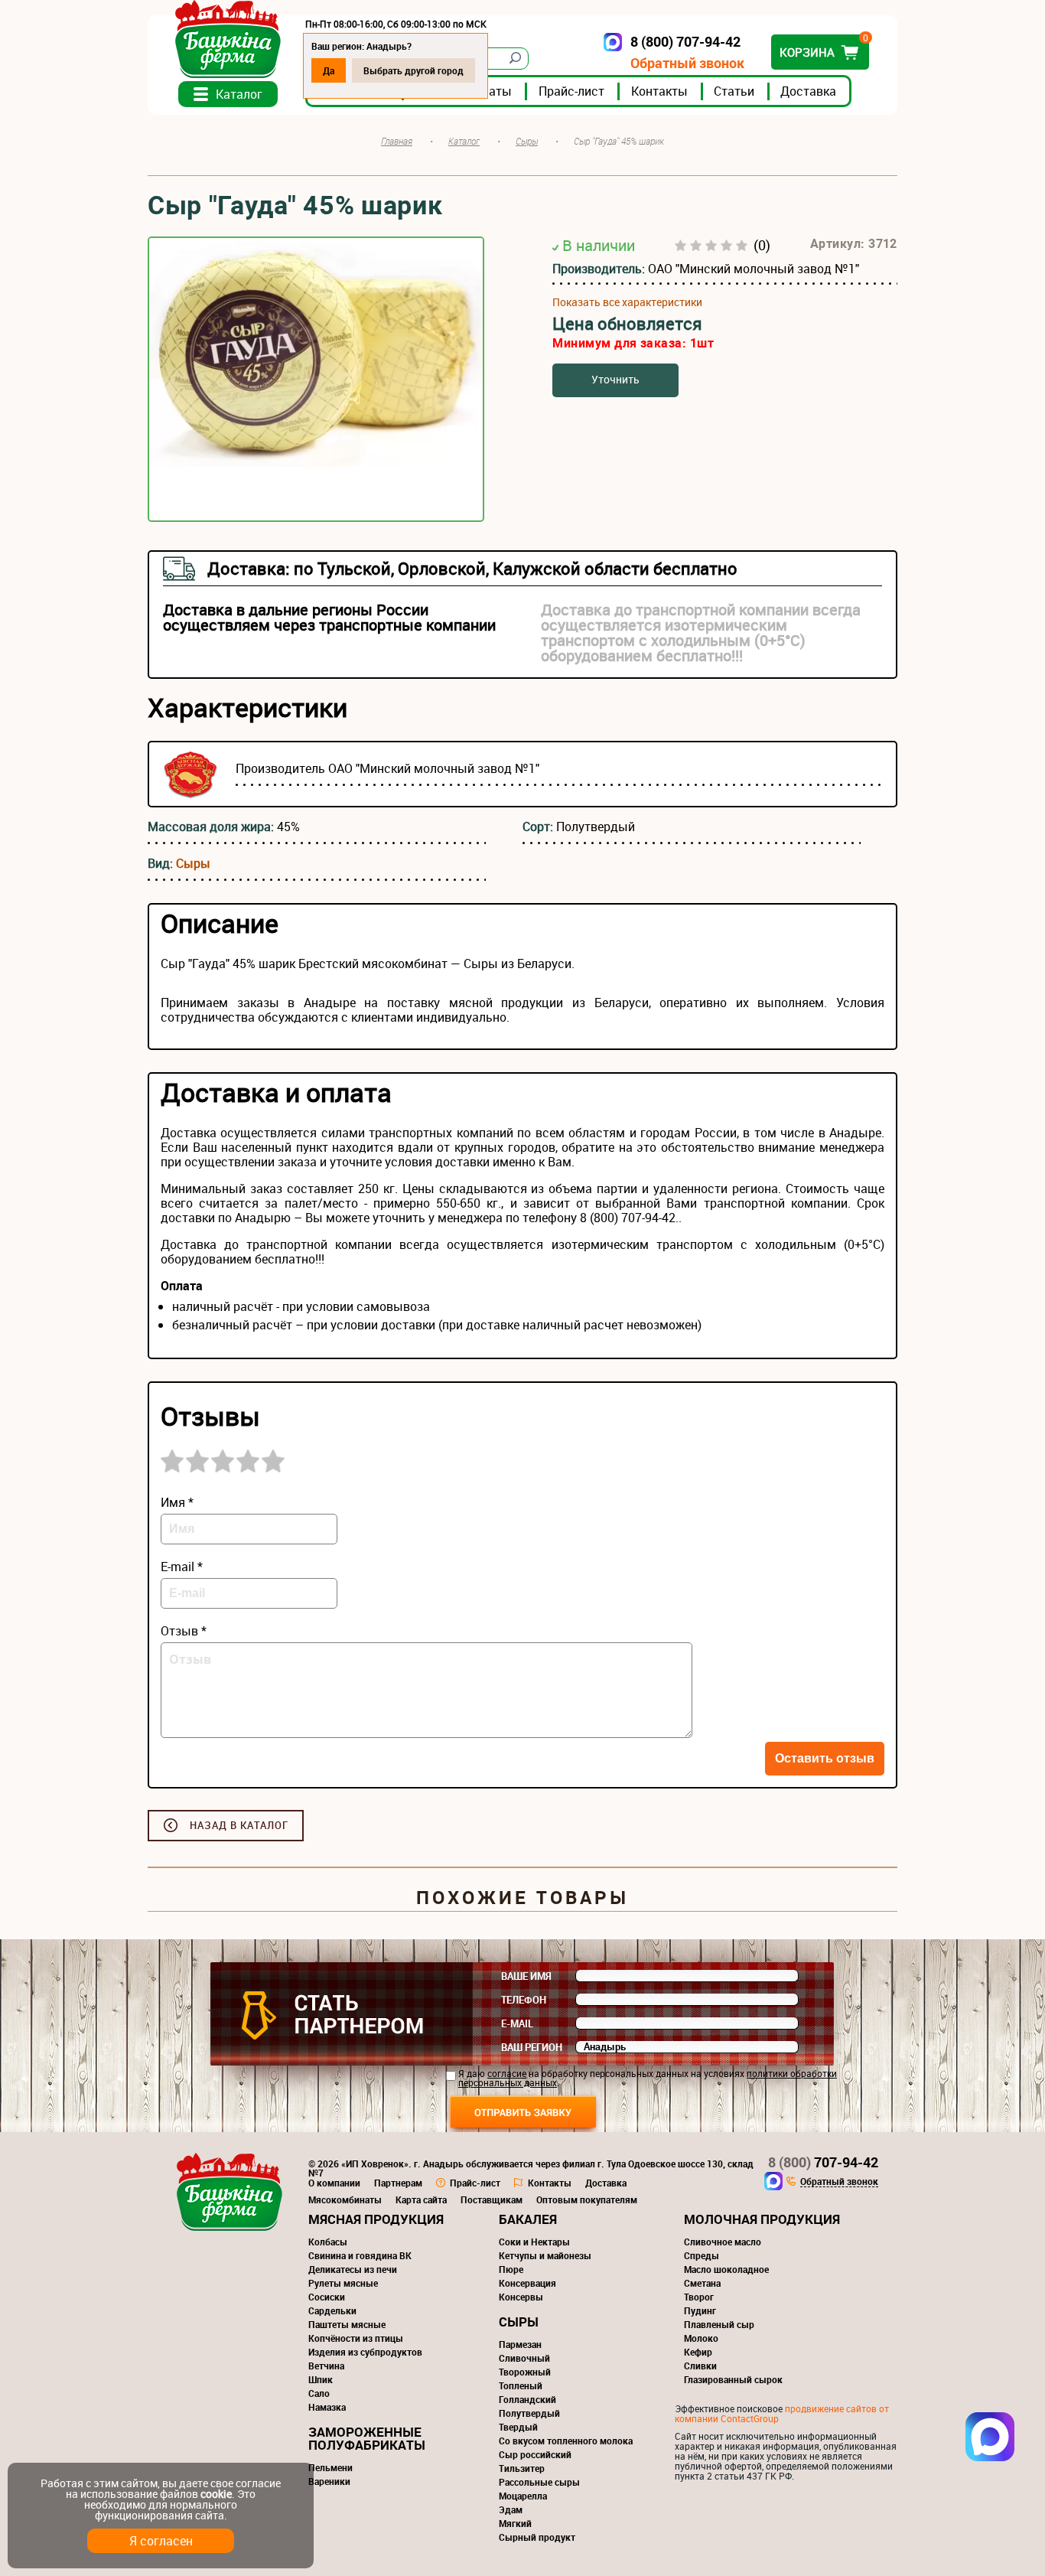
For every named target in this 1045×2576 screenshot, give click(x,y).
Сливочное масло (723, 2242)
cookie (216, 2494)
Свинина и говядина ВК (360, 2255)
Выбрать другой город (413, 70)
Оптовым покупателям (587, 2199)
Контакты (659, 91)
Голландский (527, 2399)
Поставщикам (492, 2199)
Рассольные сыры (539, 2482)
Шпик (321, 2379)
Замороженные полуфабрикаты (367, 2438)
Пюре (511, 2269)
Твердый (518, 2427)
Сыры (193, 863)
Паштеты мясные (347, 2324)
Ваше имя (526, 1976)
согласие (507, 2073)
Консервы (521, 2297)
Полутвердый (529, 2413)
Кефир (698, 2352)
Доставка (808, 91)
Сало (319, 2393)
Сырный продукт (537, 2537)
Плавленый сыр (719, 2324)
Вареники (329, 2481)
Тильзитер (522, 2468)
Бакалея (528, 2219)
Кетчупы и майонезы (545, 2255)
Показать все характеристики (627, 302)
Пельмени (330, 2467)
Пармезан (520, 2344)
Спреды (702, 2255)
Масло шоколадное (726, 2269)
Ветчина (326, 2366)
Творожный (525, 2372)
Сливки (700, 2366)
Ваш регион (532, 2047)
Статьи (734, 91)
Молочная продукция (762, 2219)
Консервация (527, 2283)
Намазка (327, 2407)
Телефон (524, 2000)
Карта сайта (421, 2199)
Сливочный (524, 2358)
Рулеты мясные (343, 2283)
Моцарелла (523, 2496)
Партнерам (398, 2183)
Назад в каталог (239, 1825)
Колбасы (328, 2242)
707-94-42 (823, 2162)
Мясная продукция (376, 2219)
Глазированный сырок (733, 2379)
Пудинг (700, 2310)
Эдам (511, 2509)
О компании (334, 2183)
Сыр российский (535, 2454)
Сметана (702, 2283)
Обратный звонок (687, 63)
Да (329, 70)
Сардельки (332, 2310)
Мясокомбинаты (345, 2199)
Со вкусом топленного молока (566, 2441)
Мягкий (515, 2523)
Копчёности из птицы (356, 2338)
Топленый (521, 2385)
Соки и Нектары (534, 2242)
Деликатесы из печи (353, 2269)
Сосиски (327, 2297)
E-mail (517, 2023)
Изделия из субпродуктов (365, 2352)
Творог (699, 2297)
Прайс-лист (571, 91)
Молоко (701, 2338)
